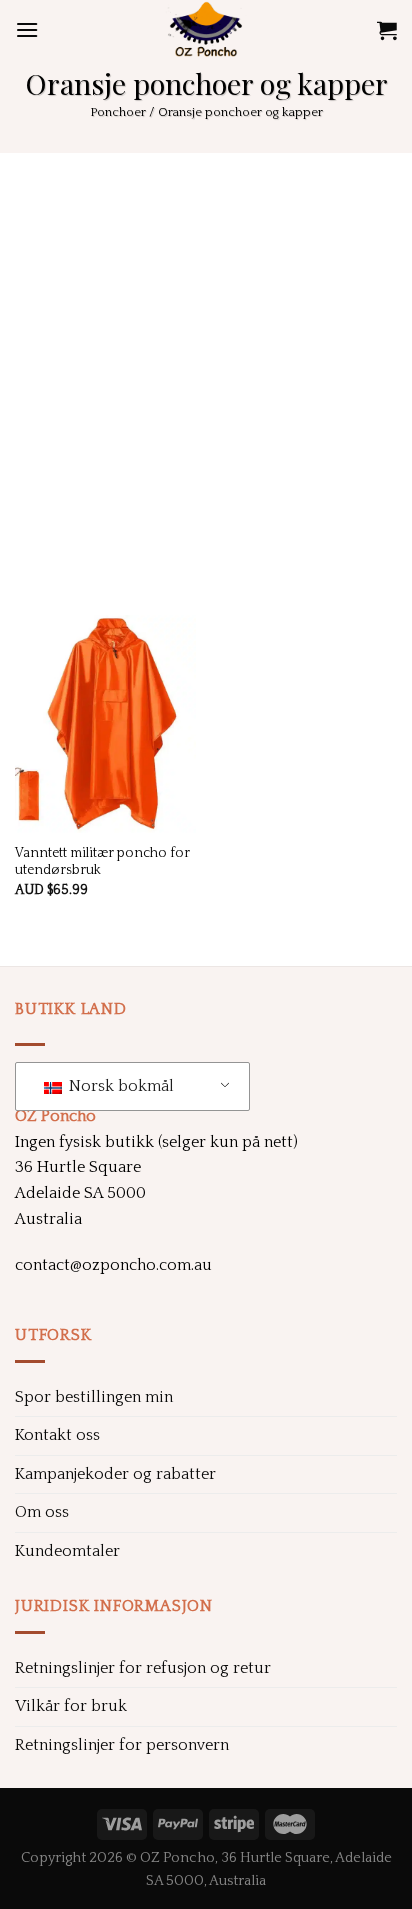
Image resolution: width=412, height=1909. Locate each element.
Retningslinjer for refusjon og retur (143, 1668)
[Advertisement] (206, 369)
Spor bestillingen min (94, 1397)
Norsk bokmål (119, 1086)
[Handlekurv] (387, 30)
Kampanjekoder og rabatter (115, 1474)
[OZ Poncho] (206, 30)
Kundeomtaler (67, 1551)
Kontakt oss (57, 1435)
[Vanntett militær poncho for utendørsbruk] (105, 724)
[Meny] (27, 29)
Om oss (42, 1512)
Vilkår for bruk (71, 1706)
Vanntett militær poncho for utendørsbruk (102, 862)
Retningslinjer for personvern (122, 1745)
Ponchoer (118, 112)
